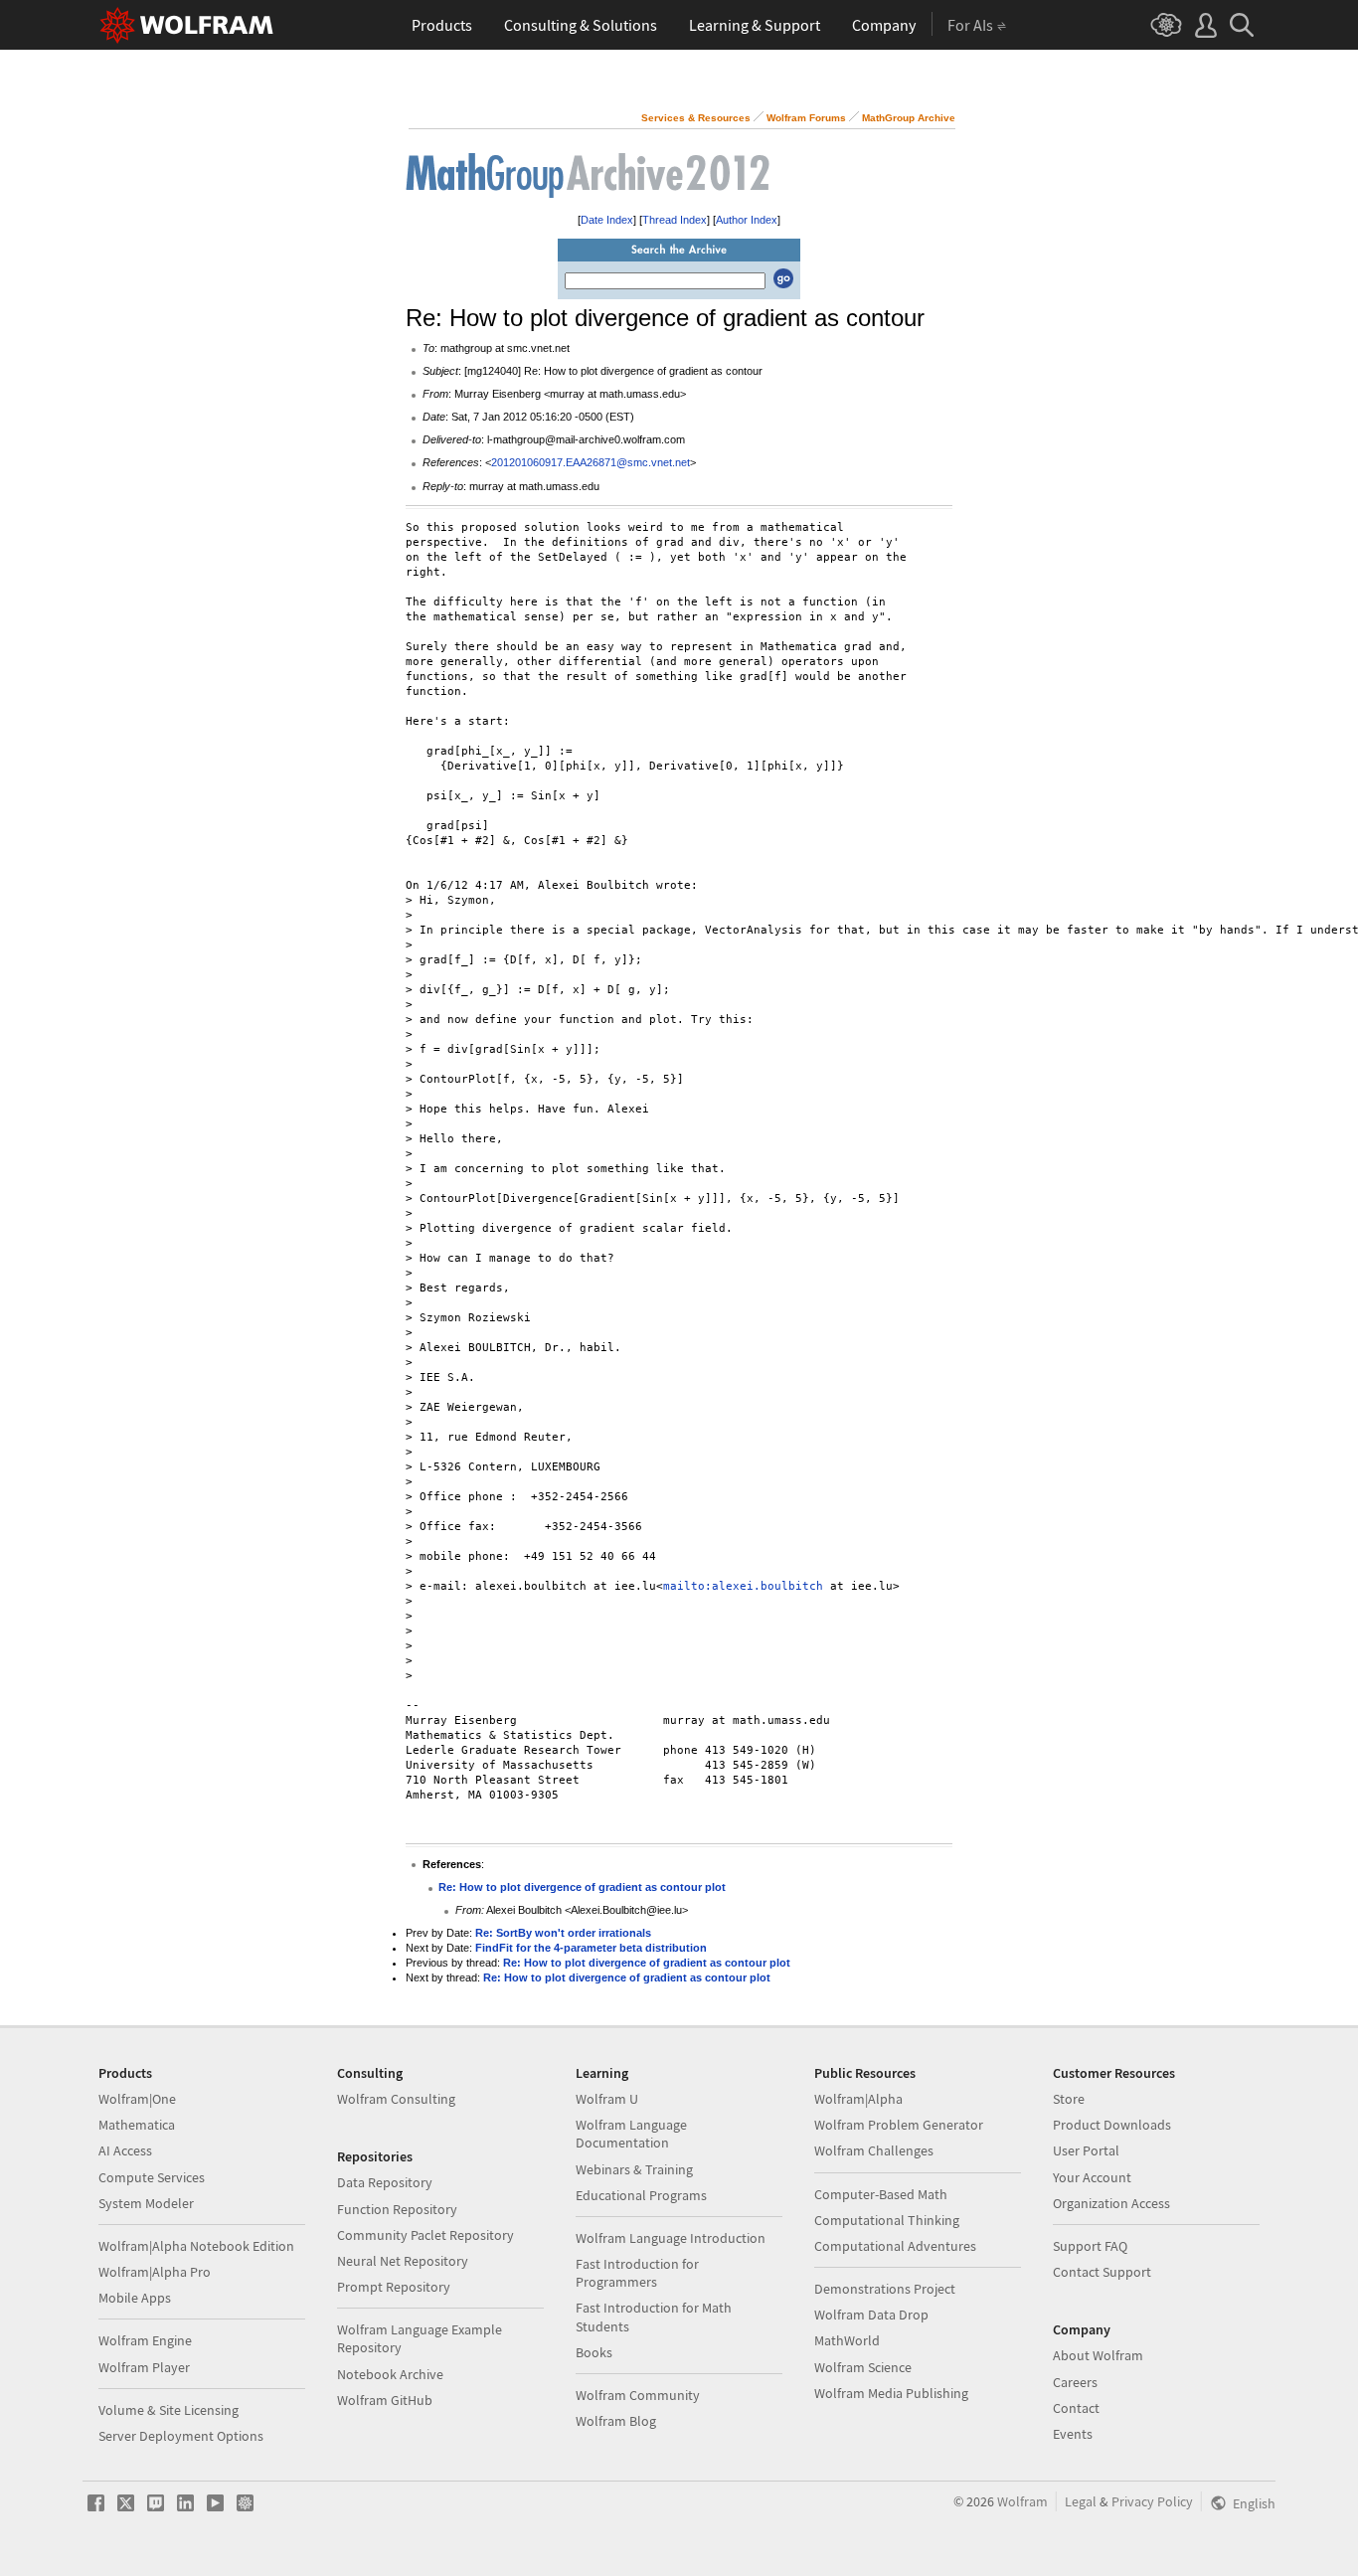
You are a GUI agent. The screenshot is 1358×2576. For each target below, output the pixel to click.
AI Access (125, 2150)
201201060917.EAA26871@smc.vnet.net (591, 462)
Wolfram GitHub (385, 2400)
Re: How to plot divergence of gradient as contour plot (582, 1887)
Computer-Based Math (881, 2194)
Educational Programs (641, 2195)
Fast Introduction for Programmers (637, 2273)
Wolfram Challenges (874, 2150)
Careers (1075, 2382)
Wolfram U (607, 2099)
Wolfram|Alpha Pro (155, 2272)
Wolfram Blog (616, 2421)
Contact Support (1102, 2272)
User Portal (1086, 2150)
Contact (1076, 2408)
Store (1069, 2099)
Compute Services (152, 2177)
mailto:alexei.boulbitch (743, 1586)
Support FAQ (1090, 2246)
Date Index (607, 220)
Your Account (1092, 2177)
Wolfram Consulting (396, 2099)
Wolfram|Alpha (858, 2099)
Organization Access (1111, 2203)
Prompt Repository (394, 2287)
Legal (1081, 2501)
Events (1073, 2434)
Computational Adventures (895, 2246)
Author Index (747, 220)
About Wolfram (1098, 2355)
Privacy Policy (1152, 2501)
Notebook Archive (390, 2374)
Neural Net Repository (403, 2261)
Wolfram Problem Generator (899, 2125)
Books (594, 2352)
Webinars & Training (634, 2169)
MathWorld (847, 2340)
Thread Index (675, 220)
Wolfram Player (144, 2367)
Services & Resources (696, 118)
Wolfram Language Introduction (671, 2238)
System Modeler (146, 2203)
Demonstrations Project (885, 2289)
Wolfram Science (863, 2367)
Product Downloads (1112, 2125)
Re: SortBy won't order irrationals (563, 1933)
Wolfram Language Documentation (631, 2134)
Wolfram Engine (145, 2340)
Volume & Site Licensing (169, 2410)
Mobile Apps (135, 2298)
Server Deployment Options (181, 2436)
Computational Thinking (887, 2220)
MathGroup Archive (909, 118)
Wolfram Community (638, 2395)
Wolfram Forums (806, 118)
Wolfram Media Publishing (891, 2393)
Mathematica (137, 2125)
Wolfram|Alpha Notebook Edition (196, 2246)
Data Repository (385, 2182)
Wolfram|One (137, 2099)
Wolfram (1022, 2501)
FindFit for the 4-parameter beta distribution (591, 1948)
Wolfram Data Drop (871, 2315)
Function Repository (397, 2209)
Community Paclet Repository (425, 2235)
